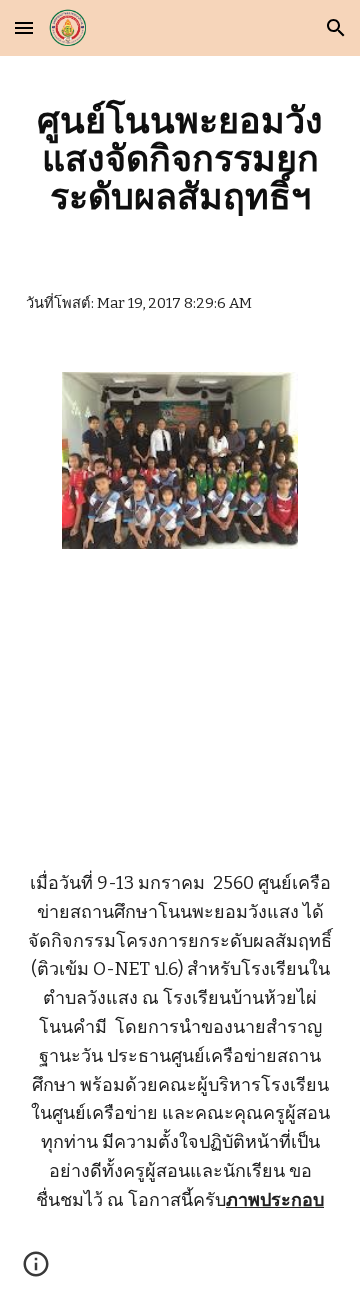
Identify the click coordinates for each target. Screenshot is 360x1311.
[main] (180, 158)
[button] (24, 27)
